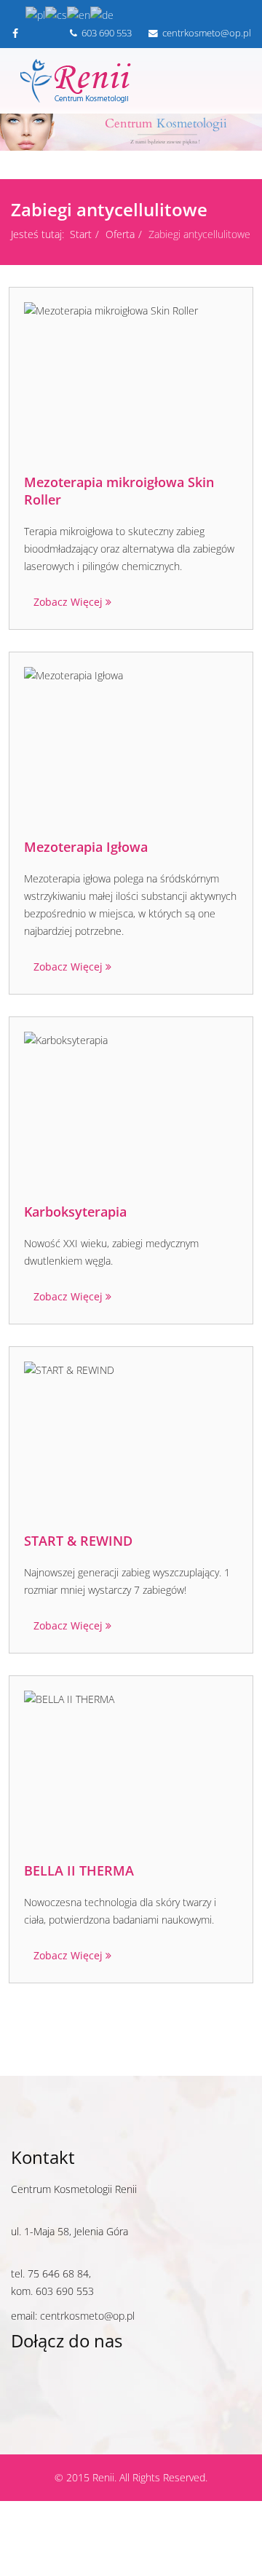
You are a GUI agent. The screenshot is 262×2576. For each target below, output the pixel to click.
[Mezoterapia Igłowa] (131, 745)
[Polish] (35, 14)
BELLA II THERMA (79, 1870)
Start (81, 234)
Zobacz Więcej (70, 602)
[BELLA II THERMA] (131, 1769)
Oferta (120, 234)
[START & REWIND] (131, 1439)
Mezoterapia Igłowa (86, 847)
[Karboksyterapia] (131, 1110)
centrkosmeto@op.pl (87, 2316)
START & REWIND (78, 1541)
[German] (102, 14)
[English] (79, 14)
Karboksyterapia (75, 1212)
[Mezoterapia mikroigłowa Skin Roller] (131, 381)
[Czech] (56, 14)
